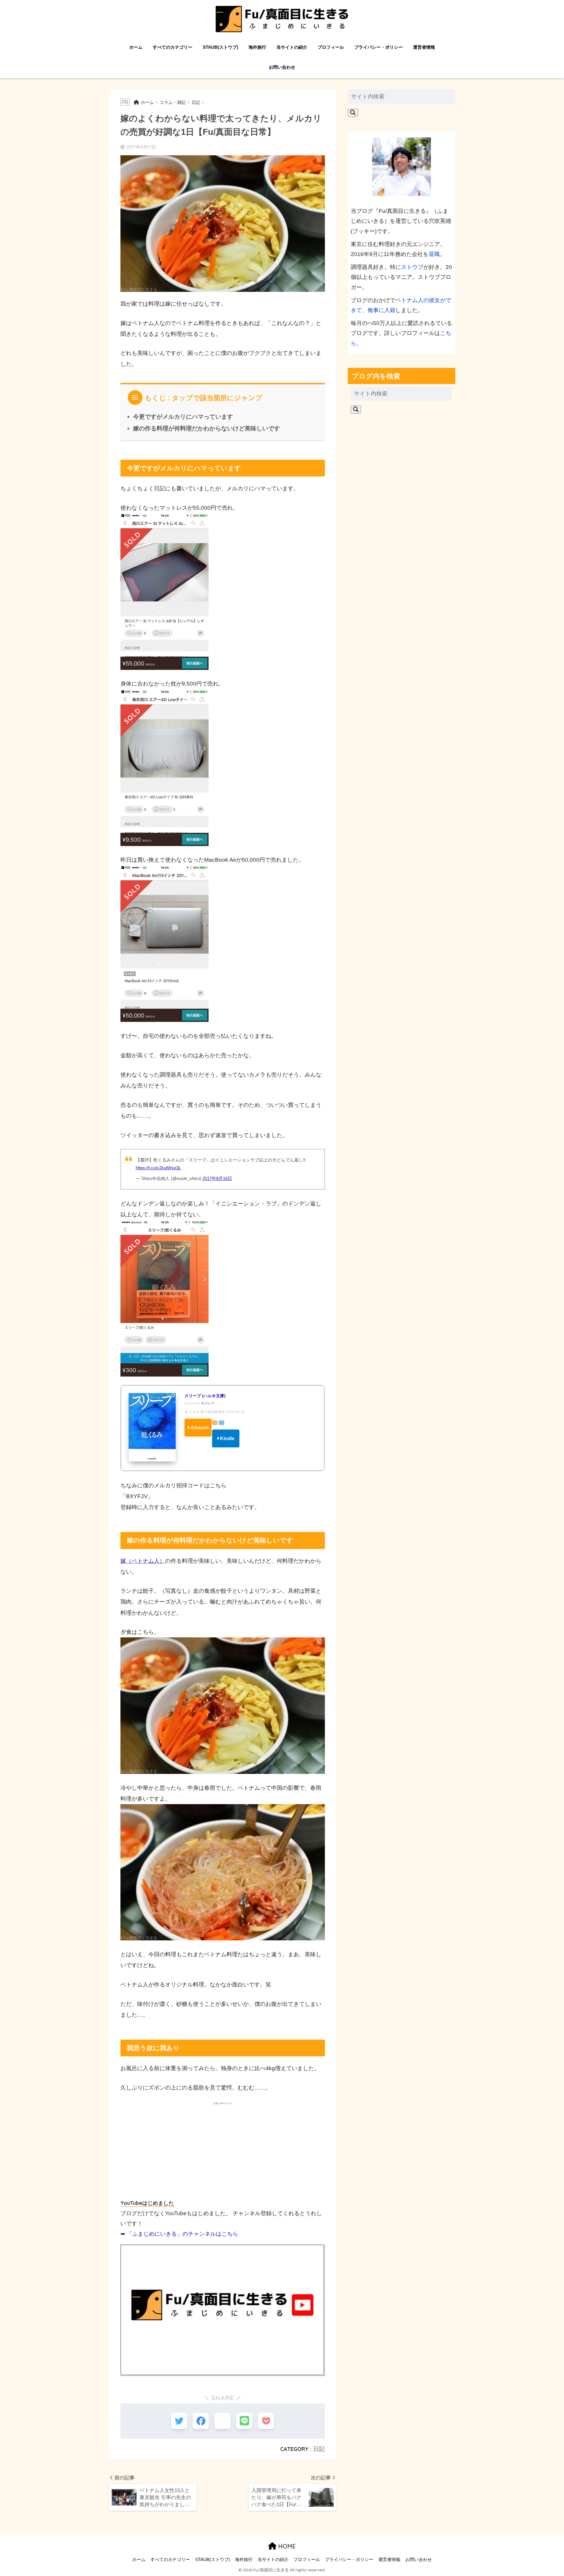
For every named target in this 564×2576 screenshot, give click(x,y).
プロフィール (331, 47)
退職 (434, 254)
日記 (319, 2449)
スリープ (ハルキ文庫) (205, 1396)
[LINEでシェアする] (244, 2421)
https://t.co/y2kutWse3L (158, 1168)
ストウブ (412, 267)
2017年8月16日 (217, 1178)
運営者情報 (424, 47)
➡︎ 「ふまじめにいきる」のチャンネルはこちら (179, 2234)
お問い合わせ (282, 67)
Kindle (227, 1438)
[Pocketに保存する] (266, 2421)
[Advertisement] (223, 2151)
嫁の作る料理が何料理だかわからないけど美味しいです (207, 428)
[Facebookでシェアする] (201, 2421)
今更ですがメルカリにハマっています (183, 417)
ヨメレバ (207, 1403)
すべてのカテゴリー (173, 47)
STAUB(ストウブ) (220, 47)
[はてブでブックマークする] (223, 2421)
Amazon (200, 1428)
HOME (286, 2546)
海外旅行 (257, 47)
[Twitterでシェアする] (179, 2421)
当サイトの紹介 (292, 47)
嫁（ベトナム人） (143, 1561)
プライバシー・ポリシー (378, 47)
